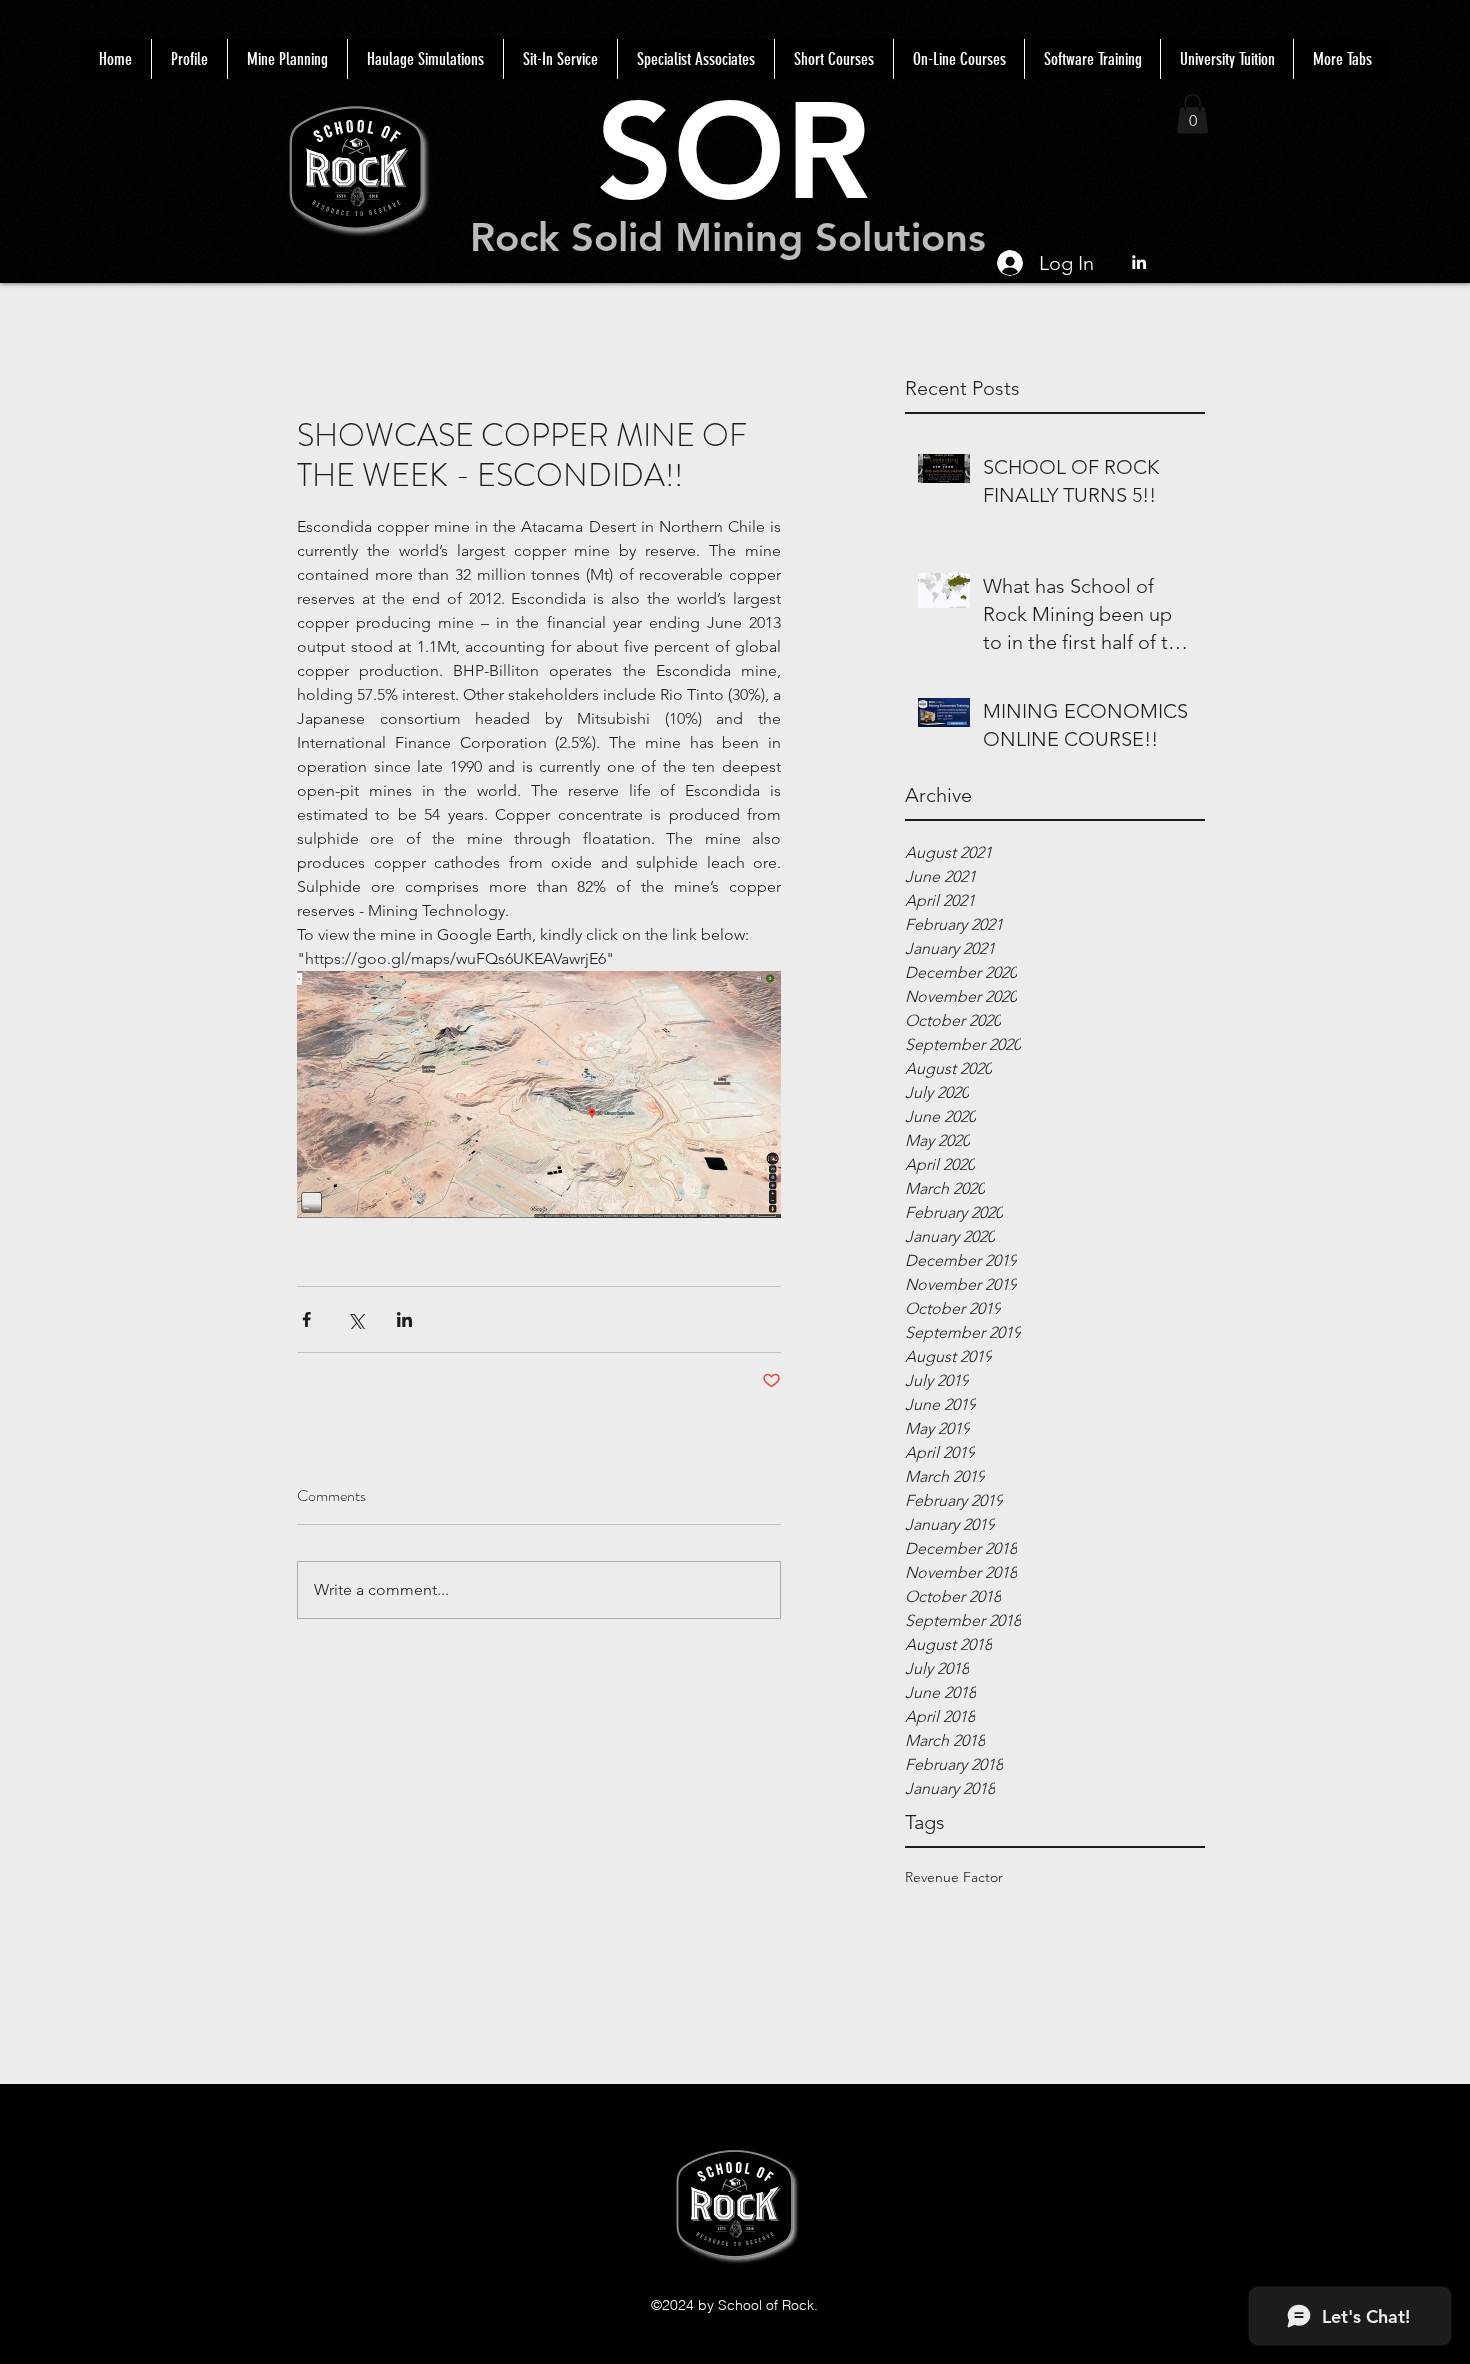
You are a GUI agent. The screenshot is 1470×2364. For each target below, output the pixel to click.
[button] (1192, 113)
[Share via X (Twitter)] (355, 1319)
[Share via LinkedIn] (404, 1319)
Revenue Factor (954, 1877)
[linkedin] (1139, 262)
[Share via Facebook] (306, 1319)
